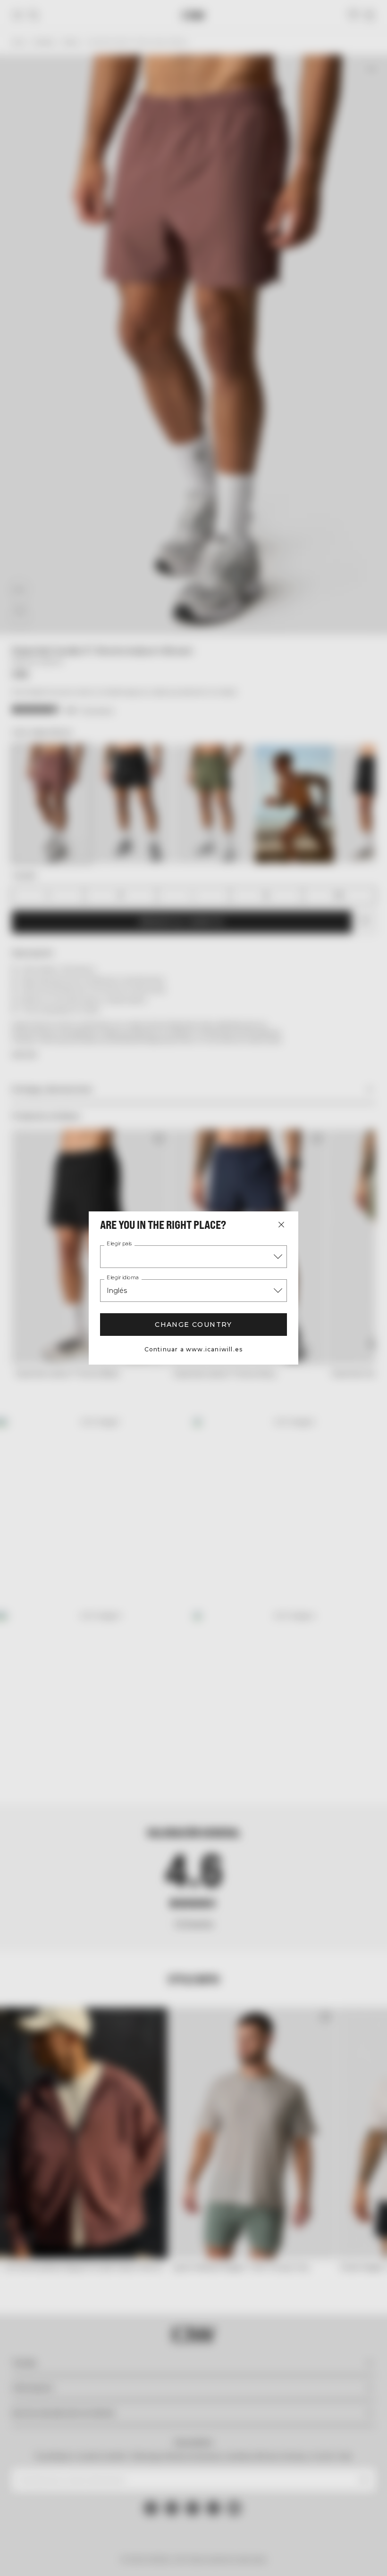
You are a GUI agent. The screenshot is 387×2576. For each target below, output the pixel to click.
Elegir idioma (123, 1278)
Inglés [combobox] (117, 1291)
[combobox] (193, 1257)
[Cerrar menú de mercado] (281, 1225)
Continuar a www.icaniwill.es (194, 1349)
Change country (193, 1325)
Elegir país (119, 1244)
